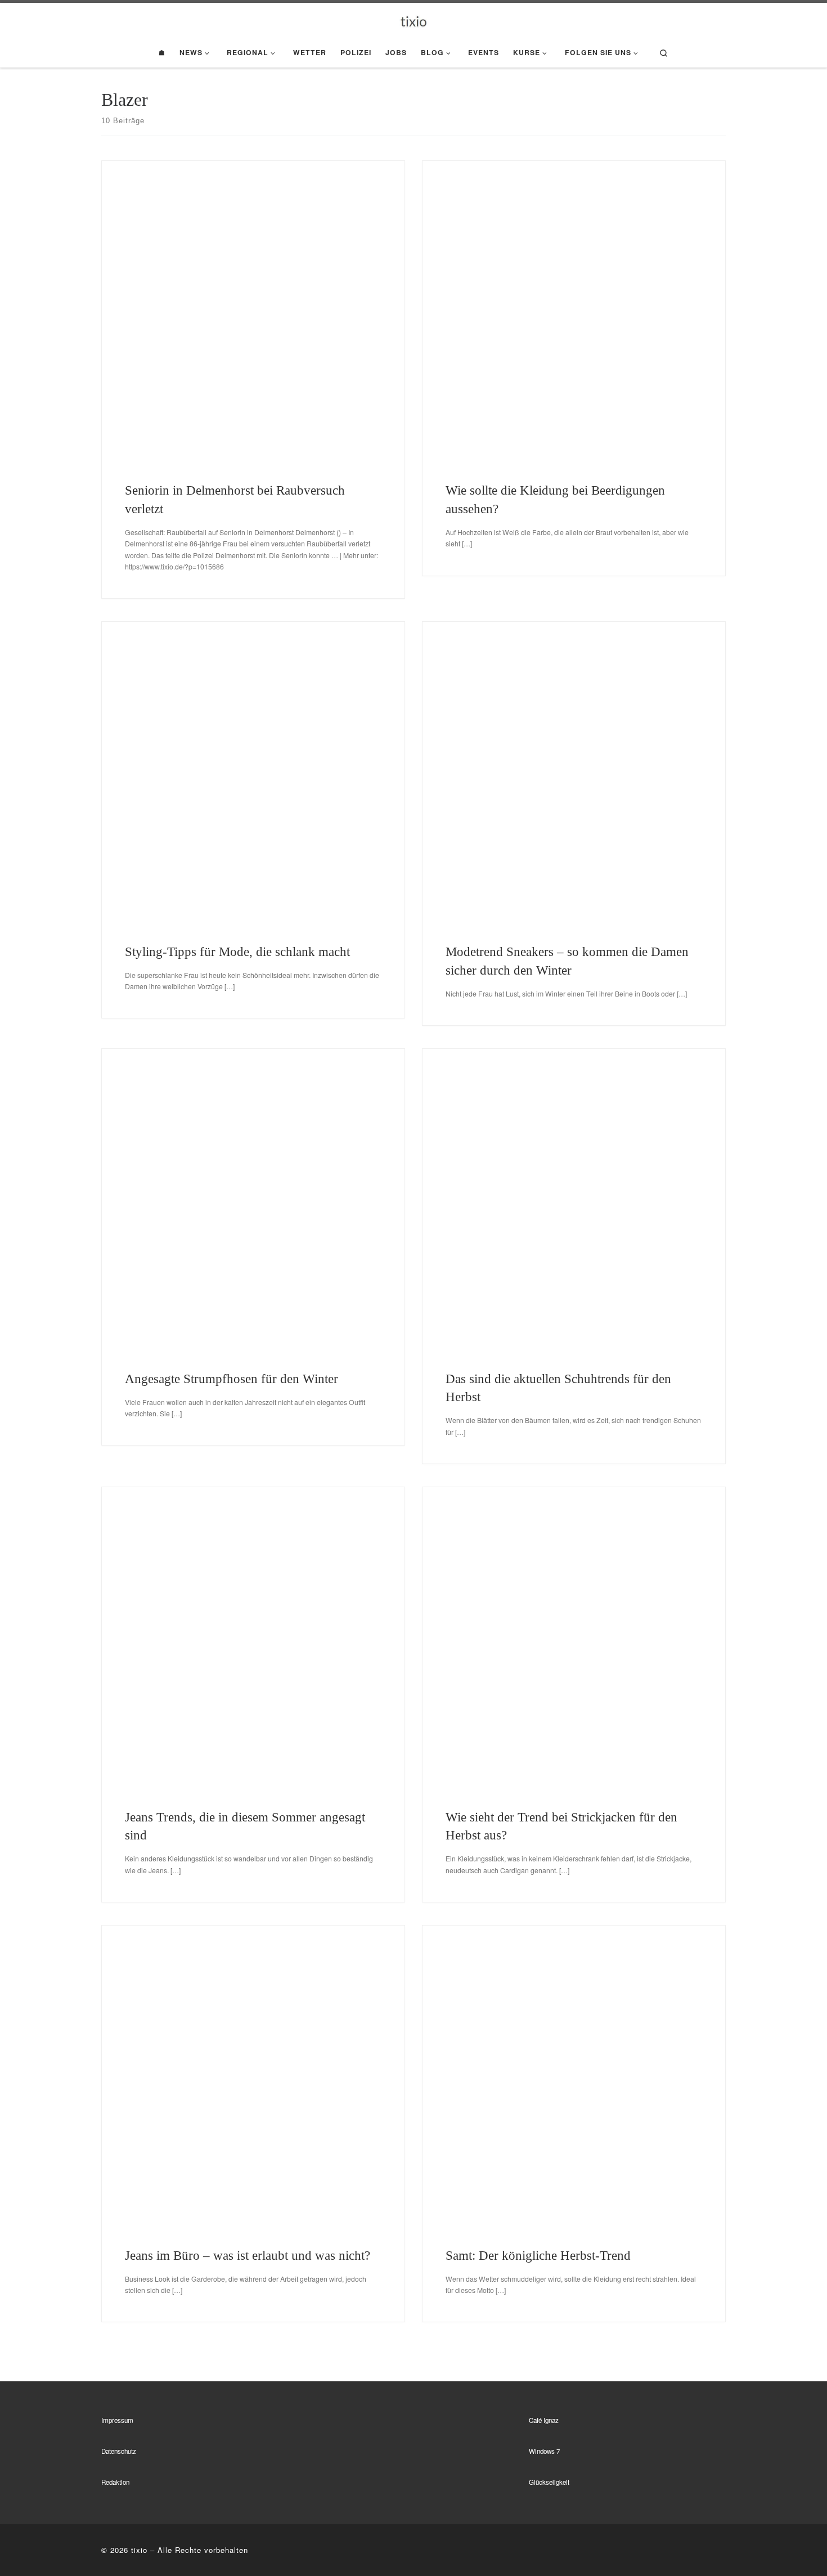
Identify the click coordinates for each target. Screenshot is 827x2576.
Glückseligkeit (549, 2482)
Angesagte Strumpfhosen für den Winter (232, 1379)
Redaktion (115, 2482)
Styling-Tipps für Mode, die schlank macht (237, 952)
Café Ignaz (544, 2420)
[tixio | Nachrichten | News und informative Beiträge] (414, 20)
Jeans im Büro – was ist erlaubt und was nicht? (248, 2255)
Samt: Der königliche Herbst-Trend (538, 2255)
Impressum (117, 2420)
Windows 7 (544, 2451)
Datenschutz (119, 2451)
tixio (139, 2550)
